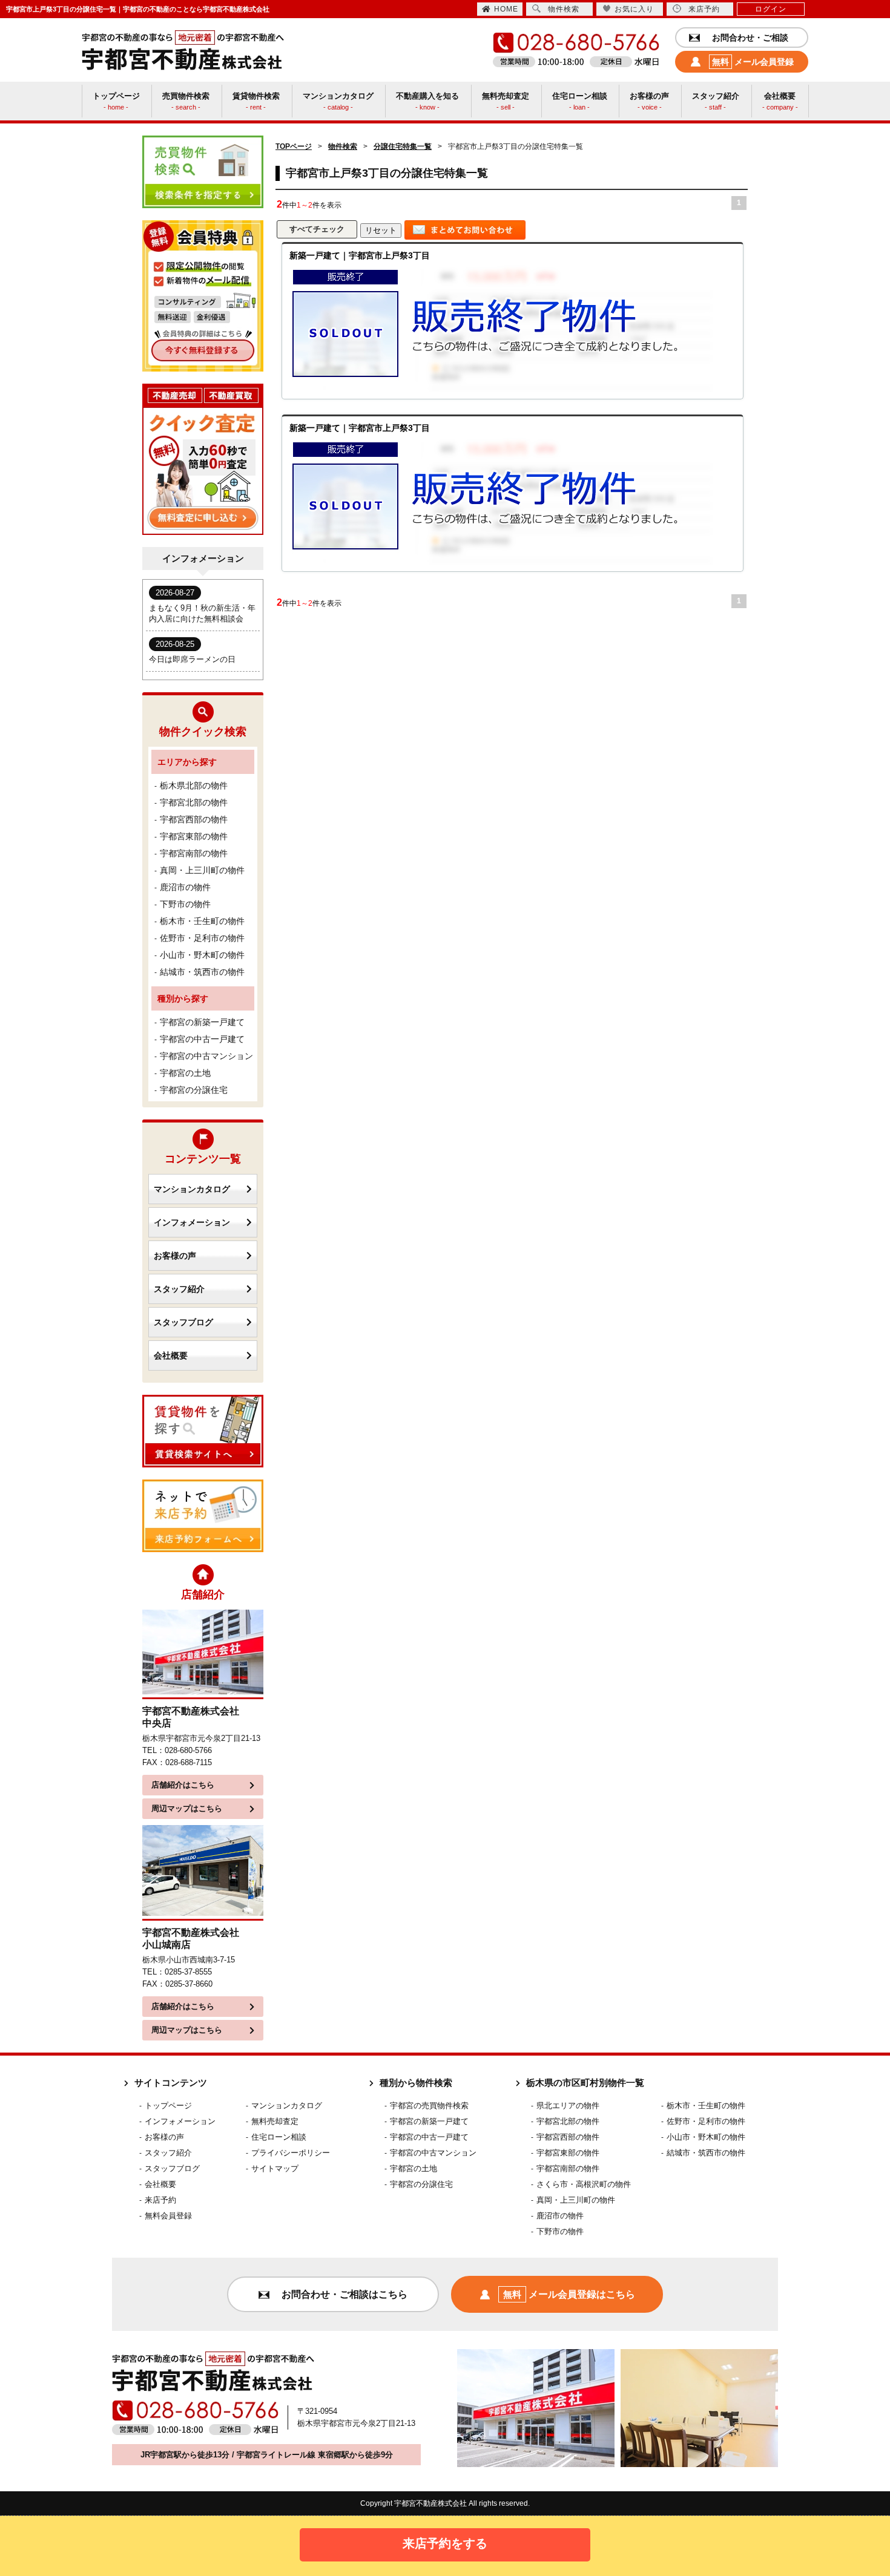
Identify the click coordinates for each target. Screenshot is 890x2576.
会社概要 (171, 1355)
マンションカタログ (192, 1189)
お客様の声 (175, 1256)
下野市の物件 (185, 904)
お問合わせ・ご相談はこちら (344, 2294)
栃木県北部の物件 (194, 785)
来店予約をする (445, 2543)
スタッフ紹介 (179, 1289)
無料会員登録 (168, 2216)
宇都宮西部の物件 (194, 819)
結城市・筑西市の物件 (202, 972)
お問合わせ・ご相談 (750, 38)
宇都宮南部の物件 (194, 853)
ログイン (771, 9)
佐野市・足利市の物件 (202, 938)
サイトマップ (275, 2168)
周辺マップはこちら (187, 1808)
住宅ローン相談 (279, 2137)
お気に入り (634, 9)
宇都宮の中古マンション (206, 1056)
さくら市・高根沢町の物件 (584, 2184)
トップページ (168, 2106)
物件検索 (564, 9)
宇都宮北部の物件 (194, 802)
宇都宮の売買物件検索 (429, 2106)
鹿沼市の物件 (185, 887)
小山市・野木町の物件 (202, 955)
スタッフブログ (183, 1322)
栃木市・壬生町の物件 (202, 921)
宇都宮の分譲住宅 (194, 1090)
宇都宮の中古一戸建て (202, 1039)
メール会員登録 (753, 62)
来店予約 (704, 9)
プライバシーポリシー (291, 2153)
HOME (506, 9)
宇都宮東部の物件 (194, 836)
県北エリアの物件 (568, 2106)
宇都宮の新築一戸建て (202, 1022)
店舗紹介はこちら (183, 1785)
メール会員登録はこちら (569, 2294)
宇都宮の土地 (185, 1073)
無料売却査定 (275, 2121)
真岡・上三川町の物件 (202, 870)
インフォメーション (192, 1222)
